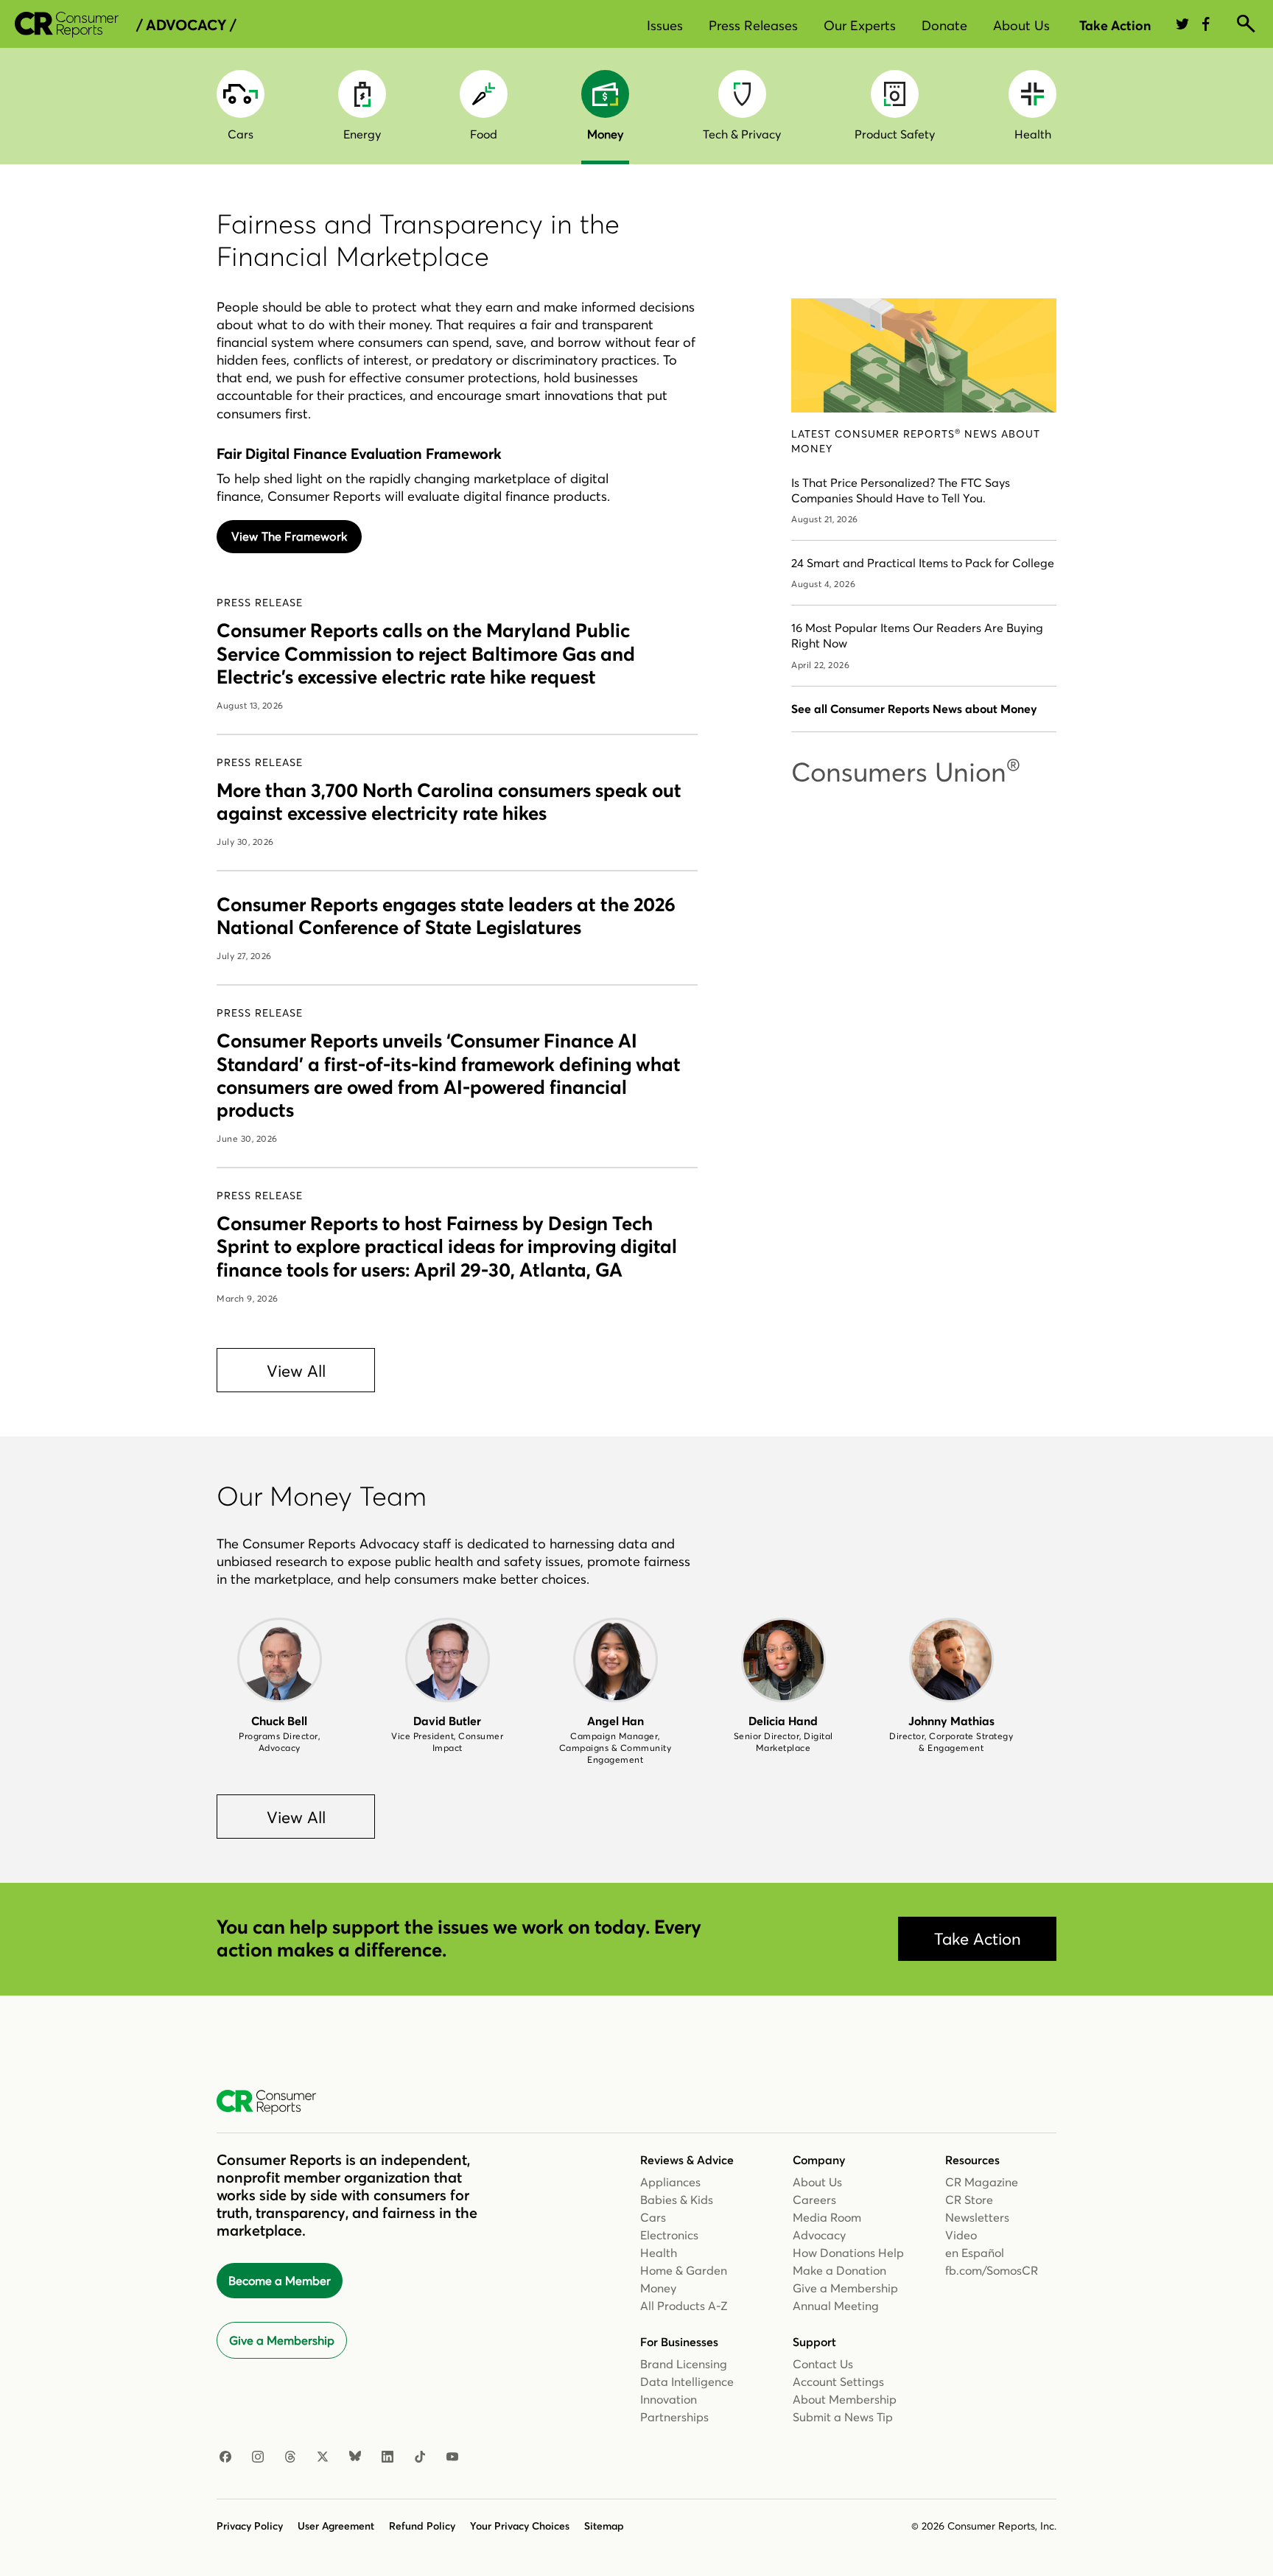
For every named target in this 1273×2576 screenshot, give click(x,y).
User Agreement (336, 2526)
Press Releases (753, 25)
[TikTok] (420, 2457)
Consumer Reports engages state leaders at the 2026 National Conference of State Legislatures (446, 916)
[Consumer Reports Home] (274, 2102)
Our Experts (860, 25)
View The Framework (289, 536)
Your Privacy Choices (520, 2526)
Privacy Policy (250, 2526)
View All (296, 1371)
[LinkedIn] (387, 2457)
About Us (1021, 25)
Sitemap (604, 2526)
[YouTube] (452, 2457)
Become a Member (280, 2281)
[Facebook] (225, 2457)
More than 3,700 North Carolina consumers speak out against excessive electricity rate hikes (449, 802)
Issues (665, 25)
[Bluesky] (355, 2457)
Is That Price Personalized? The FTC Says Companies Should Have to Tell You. (901, 490)
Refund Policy (422, 2526)
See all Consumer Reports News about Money (914, 709)
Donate (944, 25)
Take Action (1115, 25)
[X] (323, 2457)
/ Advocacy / (186, 25)
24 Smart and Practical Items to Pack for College (923, 563)
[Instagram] (258, 2457)
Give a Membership (282, 2340)
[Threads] (290, 2457)
